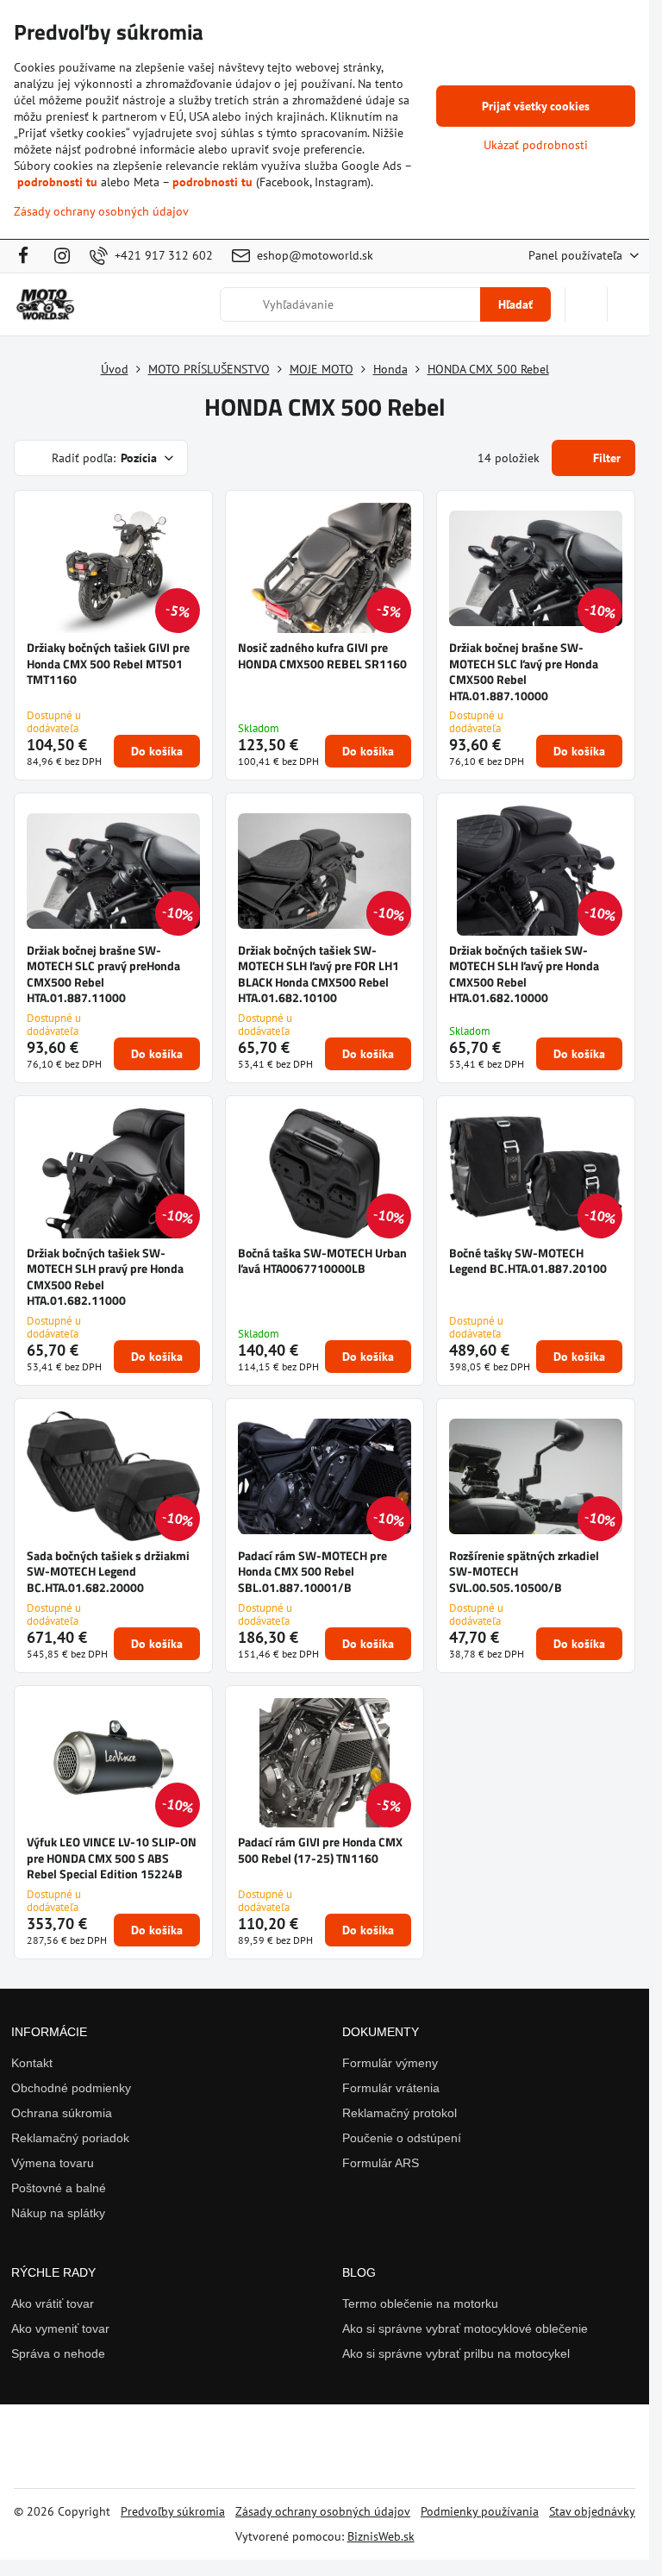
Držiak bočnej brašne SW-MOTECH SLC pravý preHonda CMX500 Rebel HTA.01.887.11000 (103, 974)
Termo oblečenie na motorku (420, 2303)
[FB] (28, 256)
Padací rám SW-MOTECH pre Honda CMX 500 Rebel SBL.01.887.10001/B (312, 1571)
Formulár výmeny (390, 2063)
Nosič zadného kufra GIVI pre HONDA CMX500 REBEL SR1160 (322, 655)
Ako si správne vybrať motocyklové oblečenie (465, 2328)
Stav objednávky (592, 2511)
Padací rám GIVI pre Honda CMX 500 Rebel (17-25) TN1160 (320, 1850)
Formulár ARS (381, 2163)
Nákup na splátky (58, 2213)
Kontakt (32, 2063)
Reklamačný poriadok (70, 2138)
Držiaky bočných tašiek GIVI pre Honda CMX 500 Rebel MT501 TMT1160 (108, 663)
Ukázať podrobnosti (536, 145)
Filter (605, 458)
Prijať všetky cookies (536, 106)
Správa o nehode (58, 2353)
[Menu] (628, 304)
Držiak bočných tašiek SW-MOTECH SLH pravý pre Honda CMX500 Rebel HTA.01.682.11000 (105, 1277)
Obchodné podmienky (71, 2088)
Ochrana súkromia (62, 2113)
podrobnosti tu (57, 182)
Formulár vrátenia (391, 2088)
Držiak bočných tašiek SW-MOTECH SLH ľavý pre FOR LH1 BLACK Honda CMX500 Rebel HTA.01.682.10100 (319, 974)
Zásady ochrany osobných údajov (323, 2511)
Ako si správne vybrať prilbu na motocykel (456, 2353)
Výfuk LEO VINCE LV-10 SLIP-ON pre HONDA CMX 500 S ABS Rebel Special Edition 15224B (112, 1858)
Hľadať (515, 304)
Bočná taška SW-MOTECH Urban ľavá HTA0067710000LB (322, 1261)
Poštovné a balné (59, 2188)
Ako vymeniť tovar (60, 2328)
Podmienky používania (480, 2511)
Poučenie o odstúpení (402, 2138)
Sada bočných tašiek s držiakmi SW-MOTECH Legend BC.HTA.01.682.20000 (108, 1571)
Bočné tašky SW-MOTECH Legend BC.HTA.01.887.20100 (528, 1261)
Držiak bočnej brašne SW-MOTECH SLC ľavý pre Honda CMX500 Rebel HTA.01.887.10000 (524, 671)
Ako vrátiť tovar (53, 2303)
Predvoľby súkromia (173, 2511)
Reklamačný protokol (400, 2113)
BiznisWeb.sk (381, 2536)
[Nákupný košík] (586, 304)
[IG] (62, 256)
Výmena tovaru (53, 2163)
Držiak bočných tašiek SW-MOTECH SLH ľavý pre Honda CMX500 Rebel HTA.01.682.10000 (524, 974)
